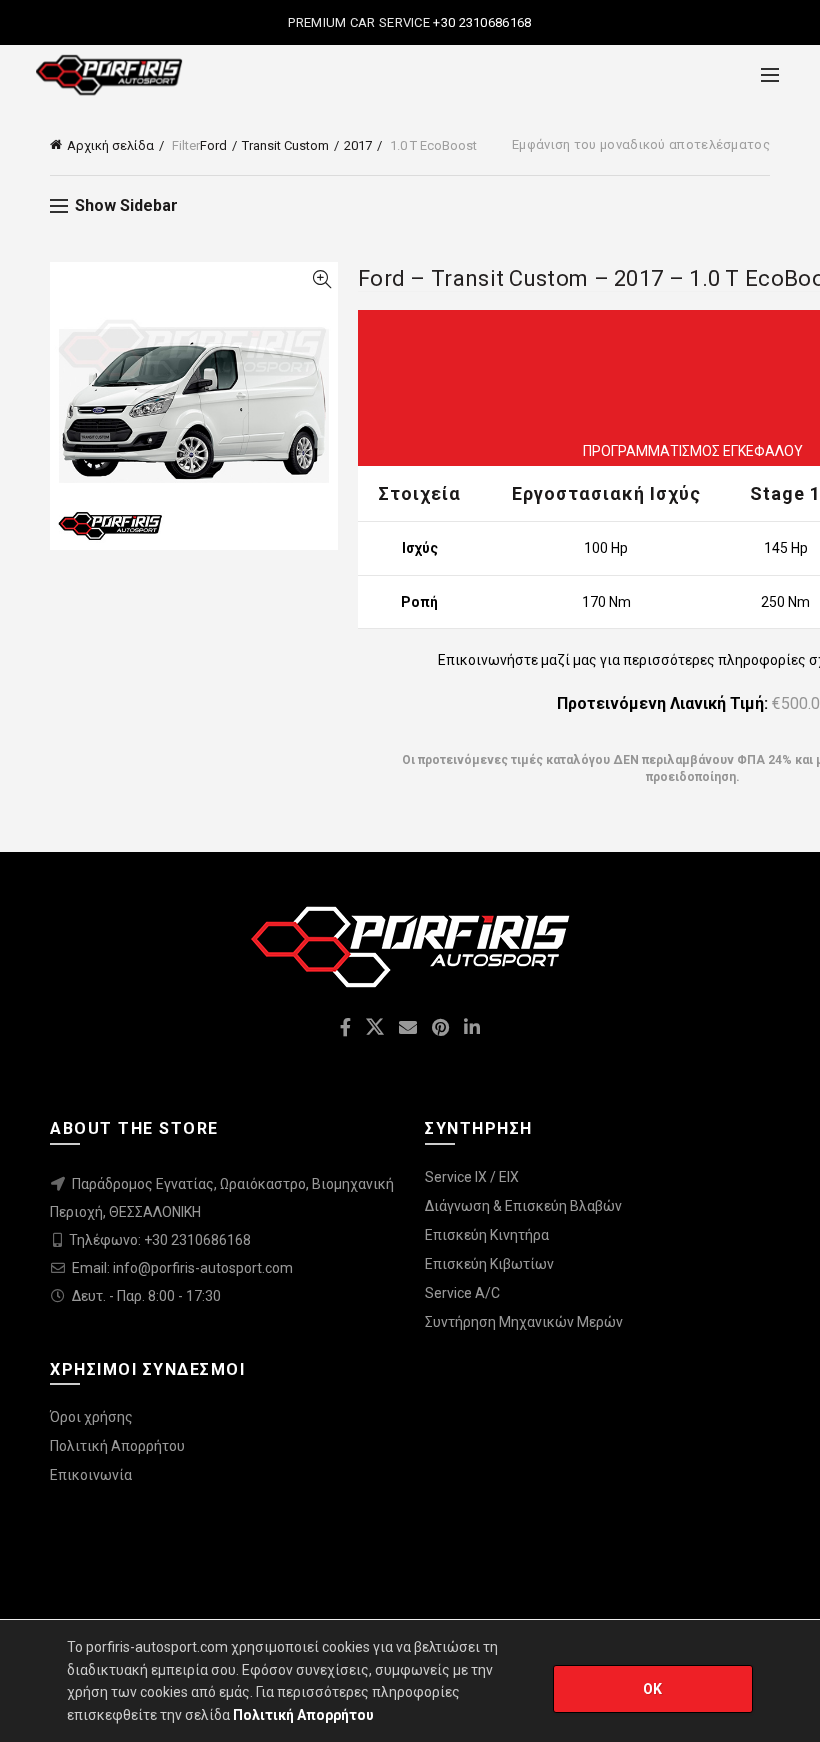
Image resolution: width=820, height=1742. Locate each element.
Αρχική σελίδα (110, 145)
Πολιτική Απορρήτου (117, 1446)
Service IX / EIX (472, 1177)
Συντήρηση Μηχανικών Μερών (524, 1322)
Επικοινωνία (91, 1475)
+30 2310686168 (481, 22)
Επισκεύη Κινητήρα (487, 1235)
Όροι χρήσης (91, 1417)
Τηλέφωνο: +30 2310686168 (160, 1240)
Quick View (321, 279)
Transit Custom (285, 145)
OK (653, 1689)
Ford (213, 145)
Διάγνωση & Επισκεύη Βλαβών (523, 1206)
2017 (358, 145)
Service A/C (462, 1293)
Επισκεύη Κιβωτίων (489, 1264)
